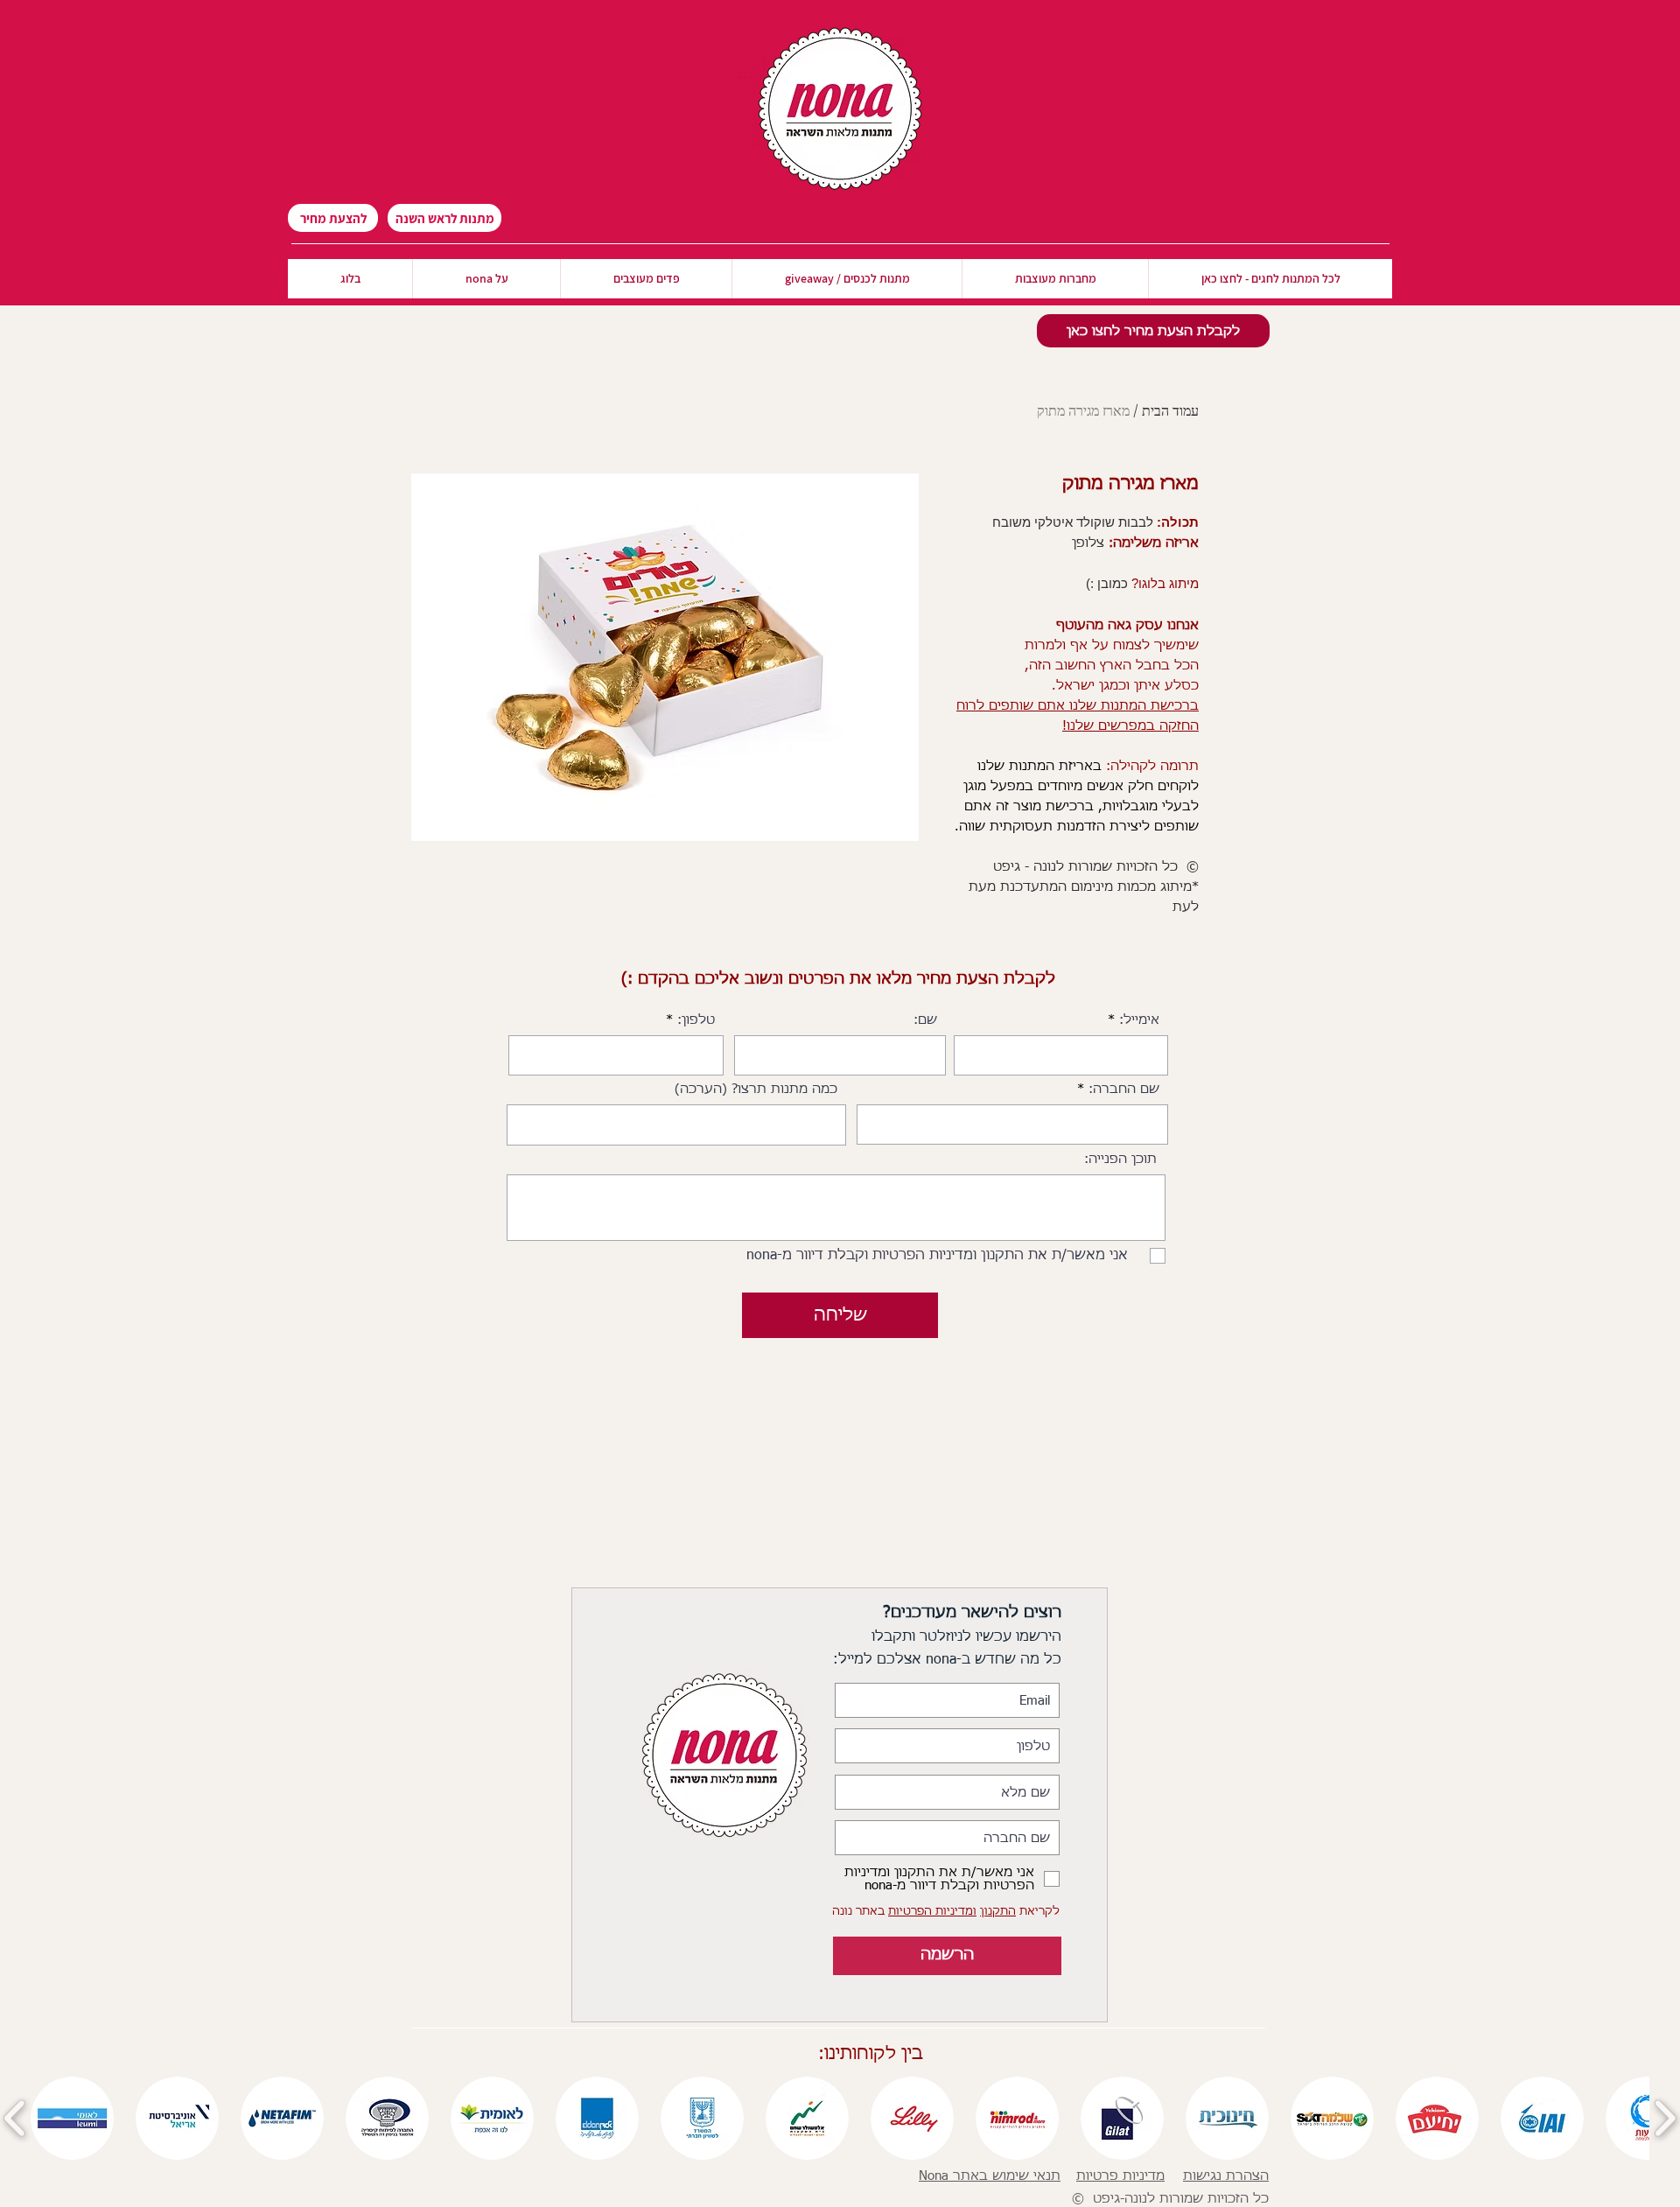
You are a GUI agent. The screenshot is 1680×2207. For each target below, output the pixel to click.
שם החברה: (1124, 1089)
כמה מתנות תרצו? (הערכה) (756, 1089)
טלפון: (696, 1020)
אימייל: (1139, 1020)
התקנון (998, 1912)
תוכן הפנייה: (1120, 1159)
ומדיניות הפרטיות (932, 1912)
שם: (925, 1020)
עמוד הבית (1170, 410)
